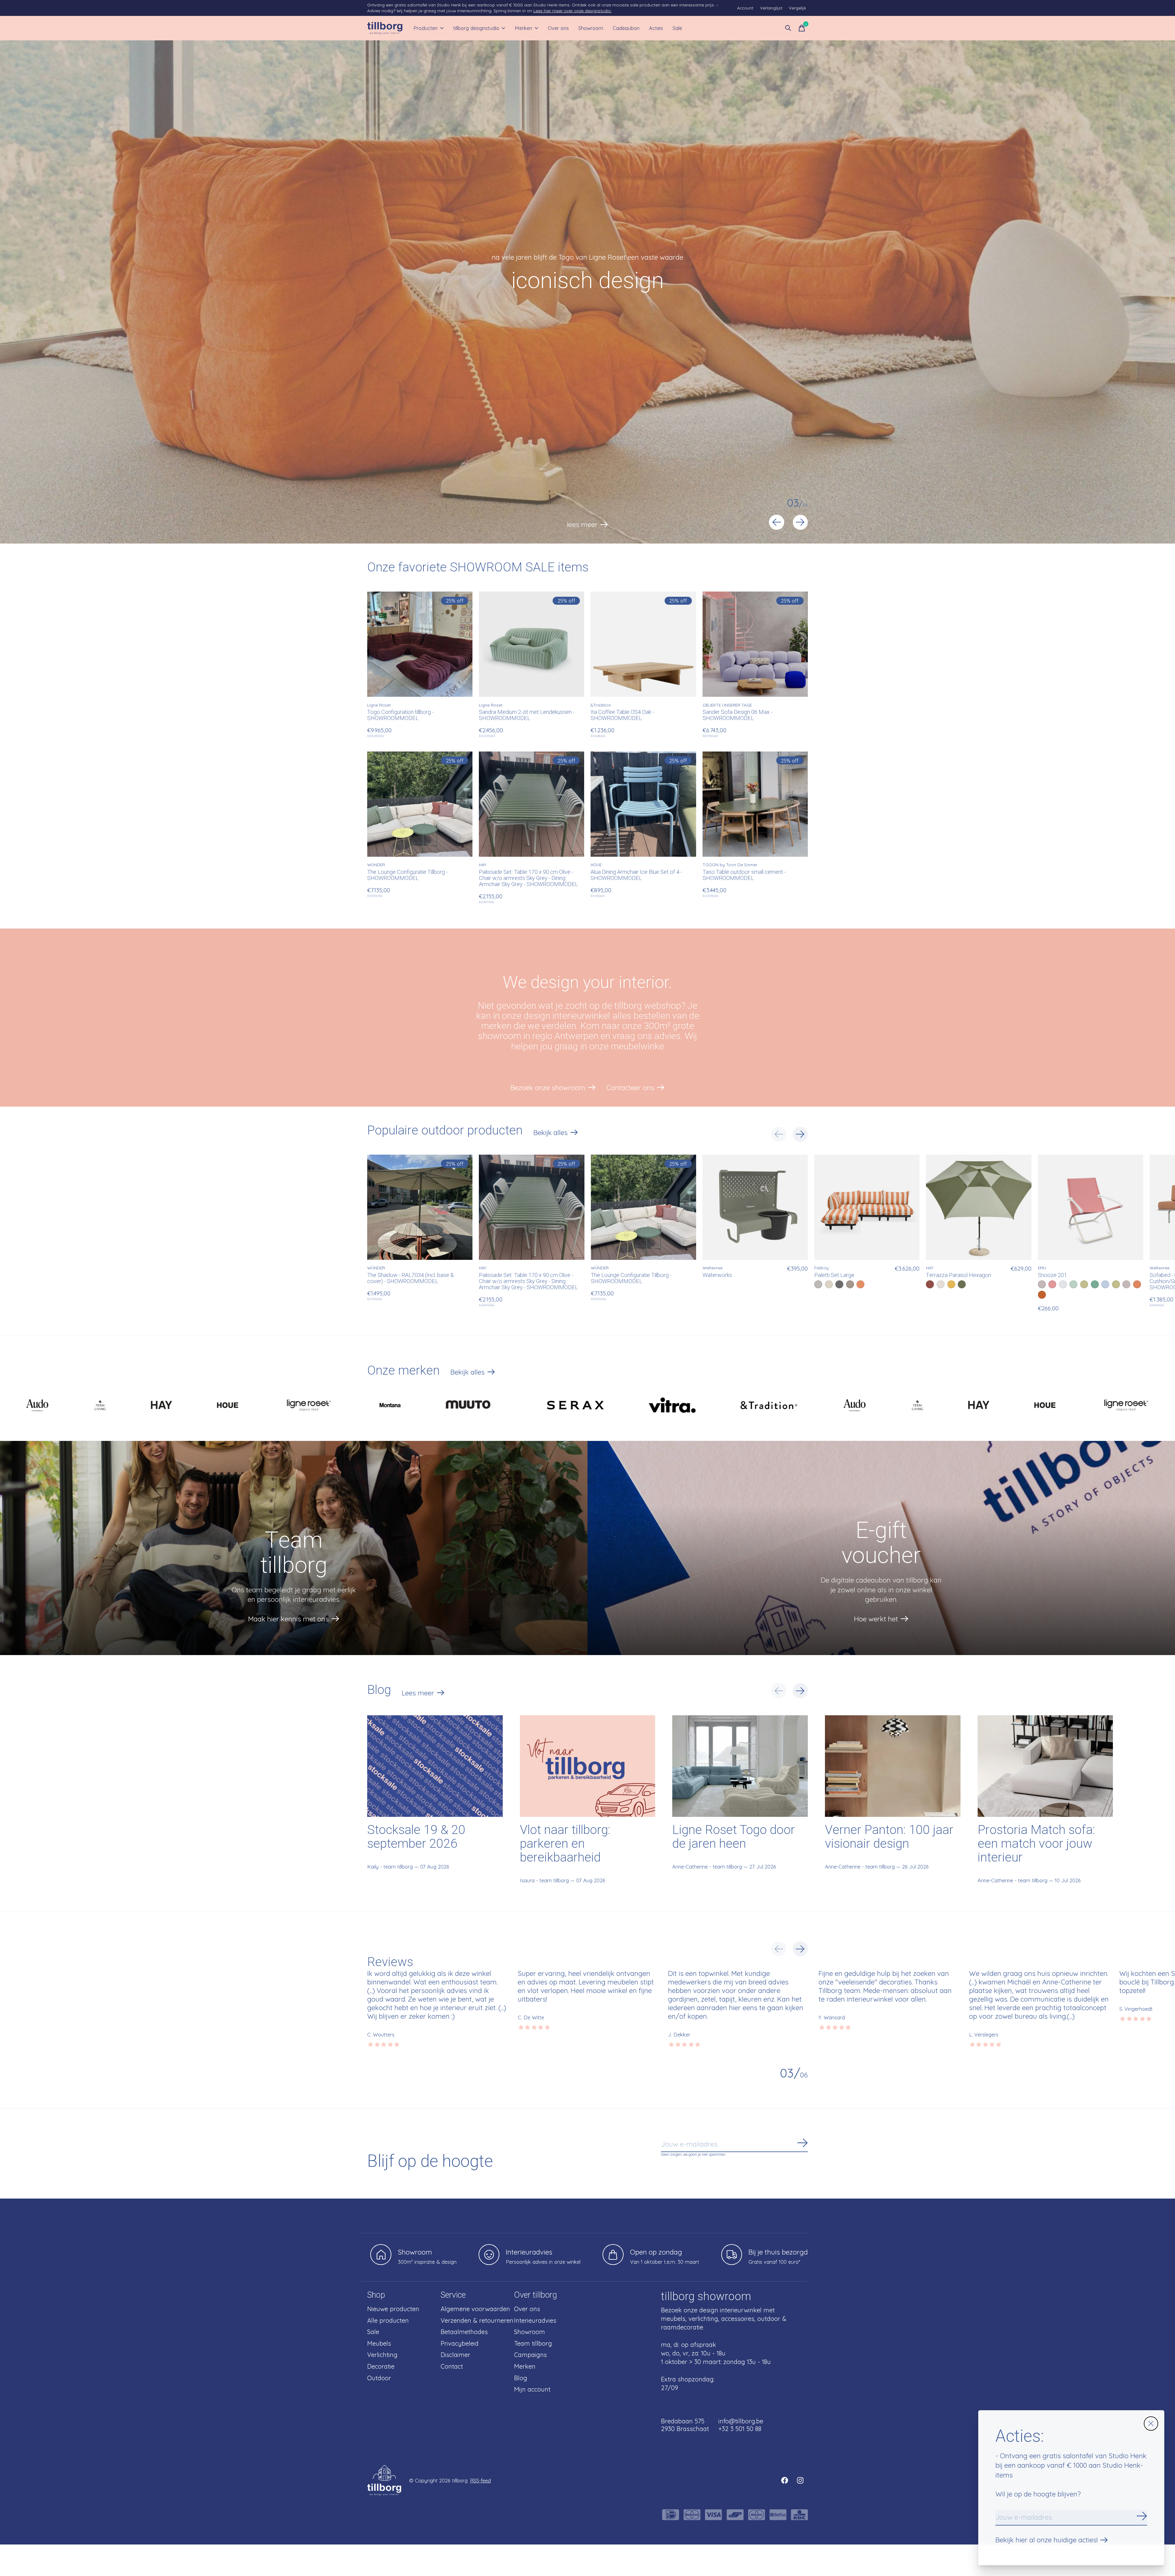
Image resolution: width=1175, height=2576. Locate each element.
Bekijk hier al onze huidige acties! (1046, 2540)
